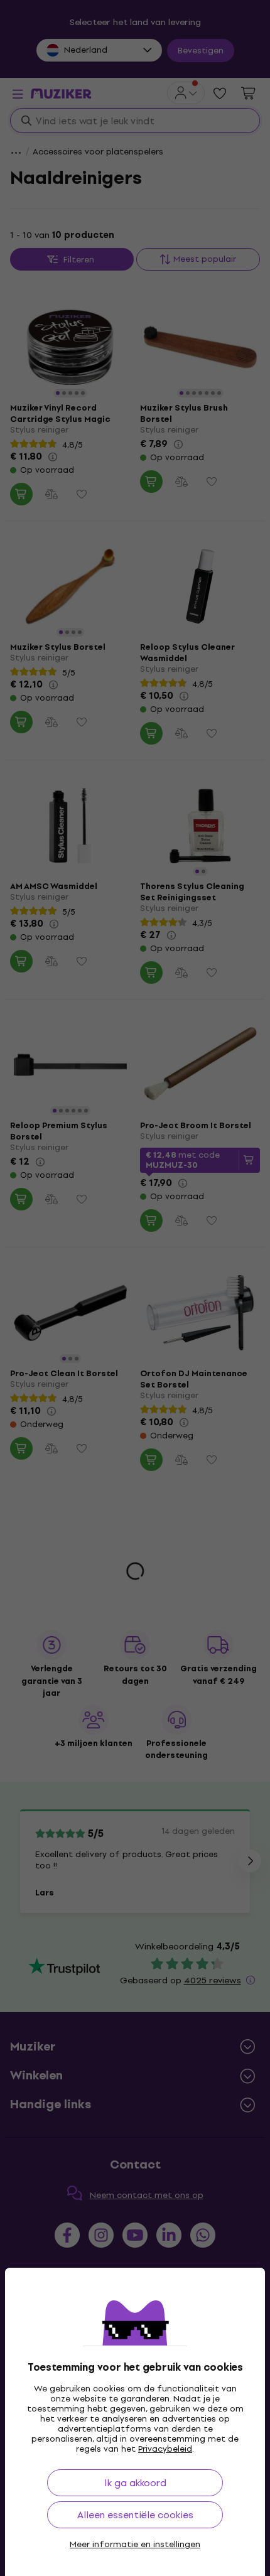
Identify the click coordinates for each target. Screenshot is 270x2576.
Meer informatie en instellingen (135, 2545)
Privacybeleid (165, 2449)
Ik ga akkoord (135, 2483)
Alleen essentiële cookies (135, 2515)
